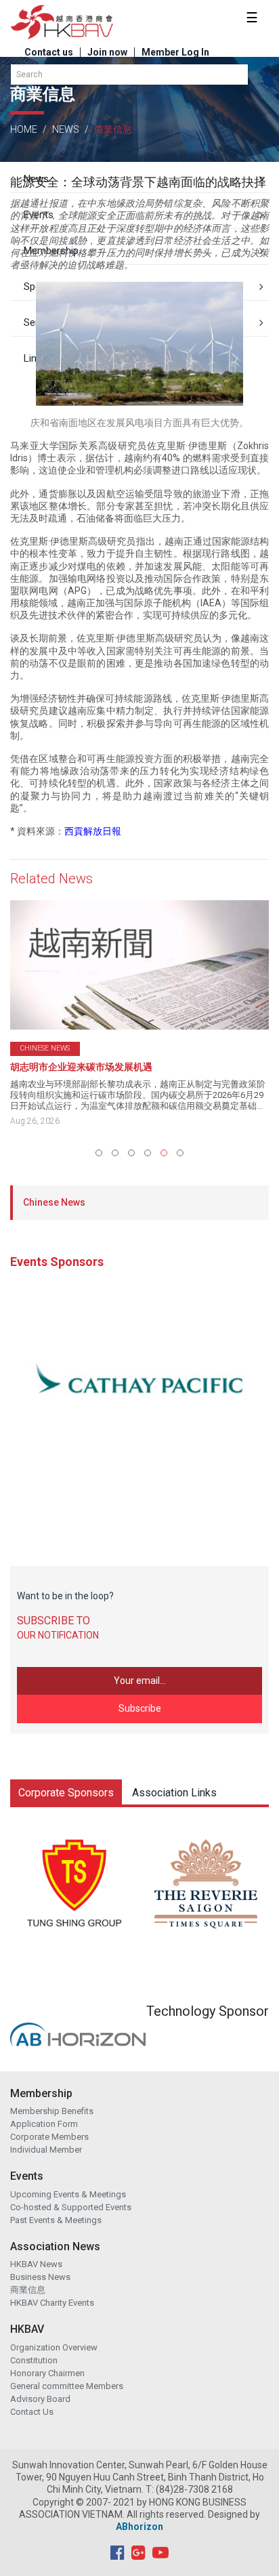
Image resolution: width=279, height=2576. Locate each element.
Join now (107, 52)
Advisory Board (40, 2399)
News (66, 129)
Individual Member (46, 2150)
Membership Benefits (52, 2111)
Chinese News (54, 1202)
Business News (40, 2277)
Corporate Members (49, 2137)
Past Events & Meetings (56, 2220)
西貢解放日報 (93, 831)
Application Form (44, 2124)
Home (24, 129)
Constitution (34, 2360)
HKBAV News (36, 2264)
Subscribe (140, 1708)
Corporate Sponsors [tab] (66, 1793)
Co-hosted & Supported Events (71, 2207)
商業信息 (28, 2290)
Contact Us (32, 2412)
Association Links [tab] (174, 1793)
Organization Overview (54, 2347)
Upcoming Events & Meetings (68, 2194)
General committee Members (67, 2386)
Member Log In (175, 52)
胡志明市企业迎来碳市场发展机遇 (81, 1067)
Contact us (49, 52)
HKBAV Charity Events (52, 2303)
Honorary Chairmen (47, 2373)
